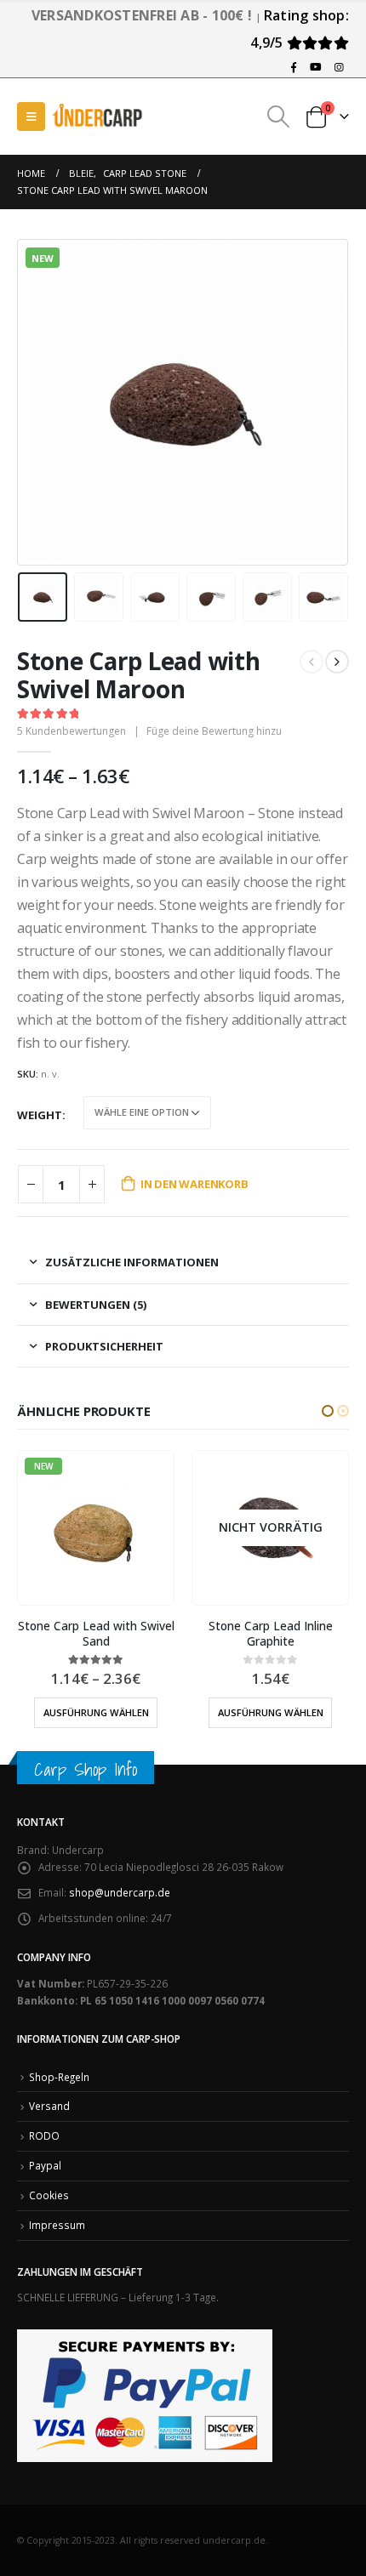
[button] (328, 1411)
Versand (49, 2106)
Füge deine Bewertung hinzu (214, 731)
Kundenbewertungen (71, 731)
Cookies (49, 2195)
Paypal (45, 2165)
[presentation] (38, 402)
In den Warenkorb (194, 1184)
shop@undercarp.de (120, 1892)
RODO (44, 2135)
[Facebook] (294, 67)
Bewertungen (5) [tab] (96, 1305)
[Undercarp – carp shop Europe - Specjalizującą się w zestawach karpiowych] (98, 116)
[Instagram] (339, 67)
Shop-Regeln (59, 2077)
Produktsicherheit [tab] (104, 1346)
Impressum (57, 2225)
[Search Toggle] (279, 117)
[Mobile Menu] (31, 117)
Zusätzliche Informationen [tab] (132, 1262)
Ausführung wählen (96, 1712)
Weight (40, 1115)
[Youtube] (316, 67)
